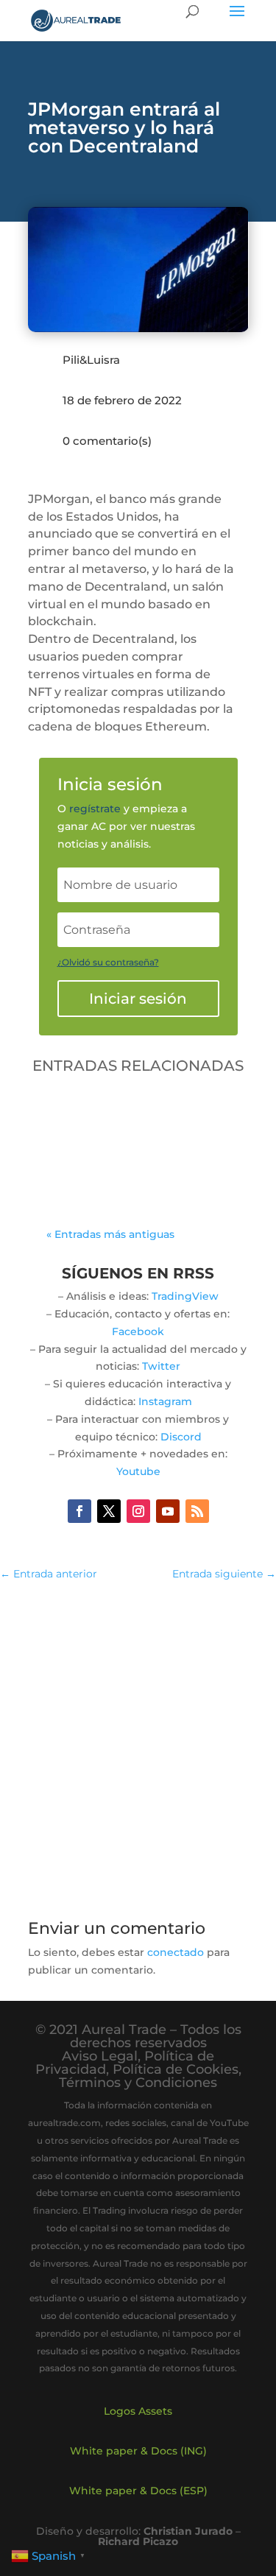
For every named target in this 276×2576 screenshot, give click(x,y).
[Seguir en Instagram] (138, 1511)
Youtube (138, 1471)
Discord (181, 1437)
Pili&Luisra (91, 360)
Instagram (165, 1401)
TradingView (185, 1296)
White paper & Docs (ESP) (138, 2491)
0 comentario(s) (107, 441)
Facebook (138, 1331)
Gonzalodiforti (120, 1132)
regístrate (95, 809)
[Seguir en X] (109, 1511)
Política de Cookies (176, 2069)
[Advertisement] (138, 1742)
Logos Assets (138, 2411)
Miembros (122, 1150)
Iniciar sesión (138, 999)
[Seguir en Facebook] (79, 1511)
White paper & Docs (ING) (138, 2451)
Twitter (161, 1366)
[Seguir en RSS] (197, 1511)
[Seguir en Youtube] (168, 1511)
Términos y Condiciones (138, 2083)
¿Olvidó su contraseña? (108, 962)
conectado (176, 1952)
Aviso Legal (100, 2056)
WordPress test (107, 1118)
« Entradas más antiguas (110, 1234)
